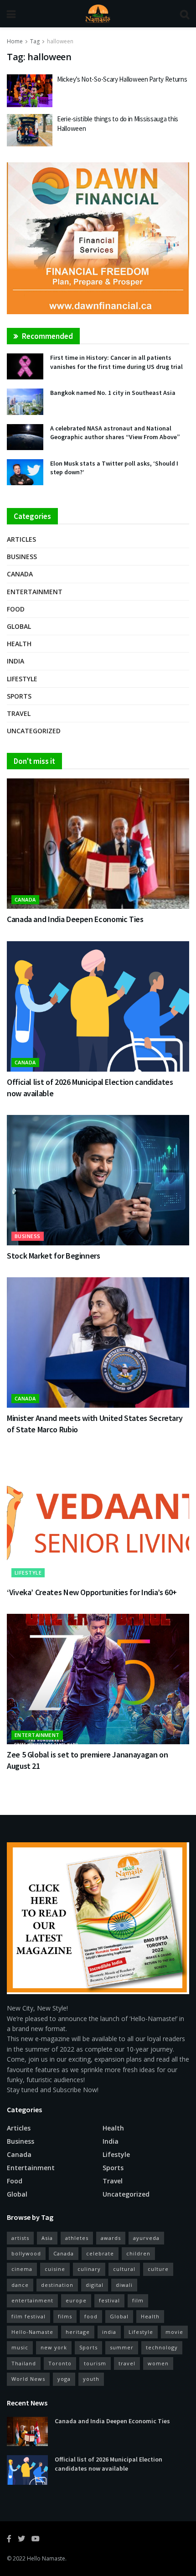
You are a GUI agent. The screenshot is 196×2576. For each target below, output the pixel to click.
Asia (47, 2238)
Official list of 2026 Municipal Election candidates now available (108, 2464)
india (109, 2332)
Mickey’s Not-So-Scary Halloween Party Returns (122, 79)
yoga (64, 2379)
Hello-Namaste (32, 2332)
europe (76, 2300)
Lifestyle (22, 679)
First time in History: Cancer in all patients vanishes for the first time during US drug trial (116, 362)
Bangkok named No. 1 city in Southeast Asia (113, 393)
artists (20, 2238)
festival (109, 2300)
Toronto (60, 2363)
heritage (78, 2332)
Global (19, 626)
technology (162, 2347)
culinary (89, 2269)
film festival (28, 2316)
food (91, 2316)
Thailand (24, 2363)
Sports (19, 696)
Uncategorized (34, 731)
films (65, 2316)
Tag (35, 41)
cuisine (55, 2269)
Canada (20, 574)
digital (95, 2285)
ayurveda (146, 2238)
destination (57, 2285)
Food (16, 609)
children (138, 2253)
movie (174, 2332)
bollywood (26, 2253)
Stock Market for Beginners (54, 1256)
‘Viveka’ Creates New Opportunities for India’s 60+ (92, 1592)
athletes (77, 2238)
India (15, 661)
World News (28, 2379)
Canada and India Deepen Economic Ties (75, 919)
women (158, 2363)
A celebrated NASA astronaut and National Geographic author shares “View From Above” (115, 433)
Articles (21, 539)
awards (111, 2238)
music (20, 2347)
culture (158, 2269)
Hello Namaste (46, 2558)
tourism (95, 2363)
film (138, 2300)
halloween (60, 41)
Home (15, 41)
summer (122, 2347)
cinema (22, 2269)
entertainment (32, 2300)
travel (127, 2363)
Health (19, 644)
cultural (124, 2269)
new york (54, 2347)
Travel (19, 713)
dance (20, 2285)
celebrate (100, 2253)
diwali (124, 2285)
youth (91, 2379)
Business (22, 557)
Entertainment (35, 592)
